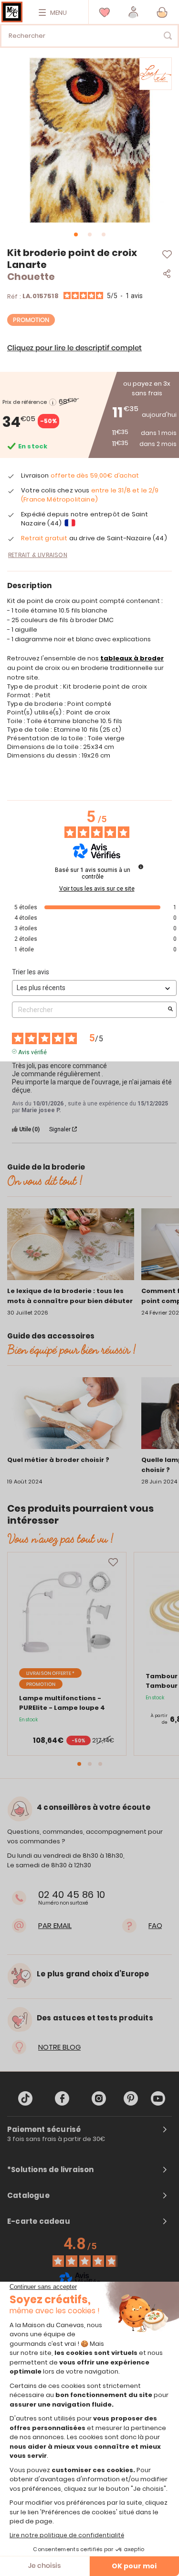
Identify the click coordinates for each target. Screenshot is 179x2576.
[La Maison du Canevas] (12, 12)
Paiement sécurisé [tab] (44, 2130)
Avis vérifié (32, 1051)
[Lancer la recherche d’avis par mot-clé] (170, 1010)
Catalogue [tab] (28, 2196)
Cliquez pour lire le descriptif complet (74, 348)
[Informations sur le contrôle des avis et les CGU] (141, 867)
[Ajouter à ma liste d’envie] (113, 1562)
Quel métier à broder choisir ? (58, 1460)
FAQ (155, 1925)
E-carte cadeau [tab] (39, 2221)
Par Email (55, 1925)
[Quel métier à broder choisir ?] (71, 1415)
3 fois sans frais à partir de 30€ (56, 2139)
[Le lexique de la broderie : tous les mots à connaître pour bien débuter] (71, 1246)
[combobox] (89, 36)
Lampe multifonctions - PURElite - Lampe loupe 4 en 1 (62, 1708)
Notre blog (59, 2047)
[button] (133, 12)
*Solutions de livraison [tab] (51, 2170)
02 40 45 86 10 (72, 1895)
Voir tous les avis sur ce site (97, 889)
